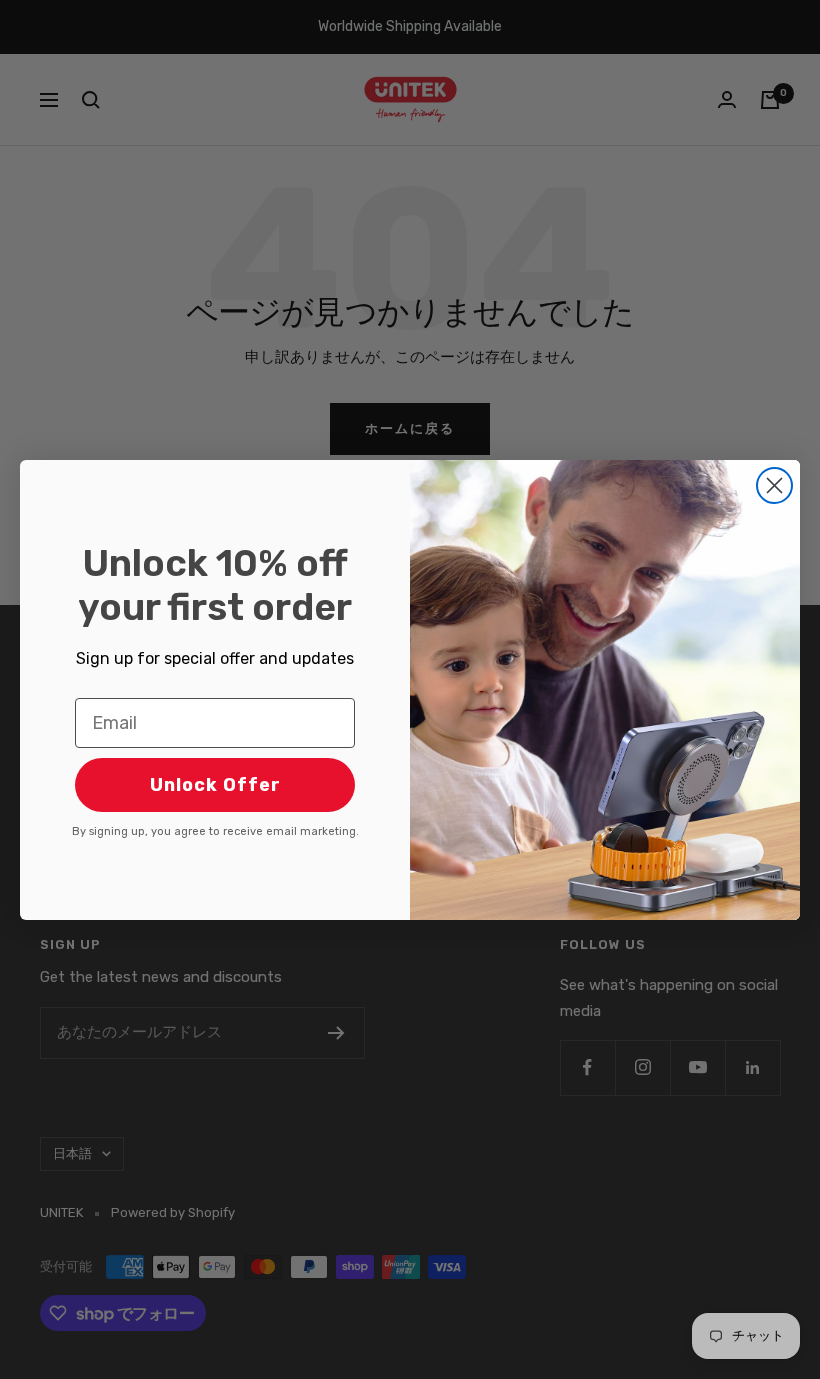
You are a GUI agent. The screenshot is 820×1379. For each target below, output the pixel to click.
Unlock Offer (215, 785)
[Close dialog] (774, 485)
